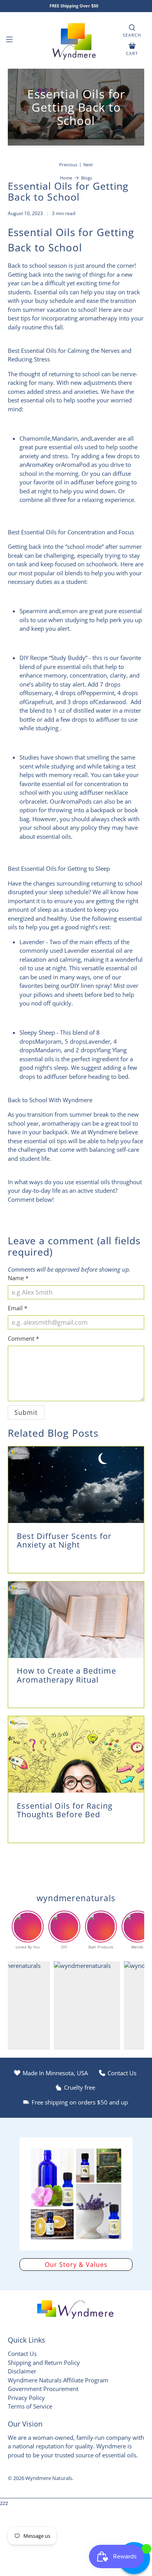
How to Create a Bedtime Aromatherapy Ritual (66, 1675)
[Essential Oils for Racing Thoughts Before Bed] (76, 1754)
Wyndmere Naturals (49, 2478)
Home (66, 178)
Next (88, 165)
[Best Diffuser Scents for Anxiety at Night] (76, 1485)
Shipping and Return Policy (44, 2363)
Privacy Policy (26, 2398)
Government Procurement (43, 2389)
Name (18, 1278)
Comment (23, 1338)
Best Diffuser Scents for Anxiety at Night (64, 1541)
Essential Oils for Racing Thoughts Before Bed (65, 1810)
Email (18, 1308)
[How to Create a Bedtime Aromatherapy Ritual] (76, 1620)
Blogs (87, 178)
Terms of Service (30, 2406)
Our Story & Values (76, 2265)
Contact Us (22, 2354)
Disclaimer (22, 2371)
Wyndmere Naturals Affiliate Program (58, 2380)
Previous (68, 165)
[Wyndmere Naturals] (76, 40)
